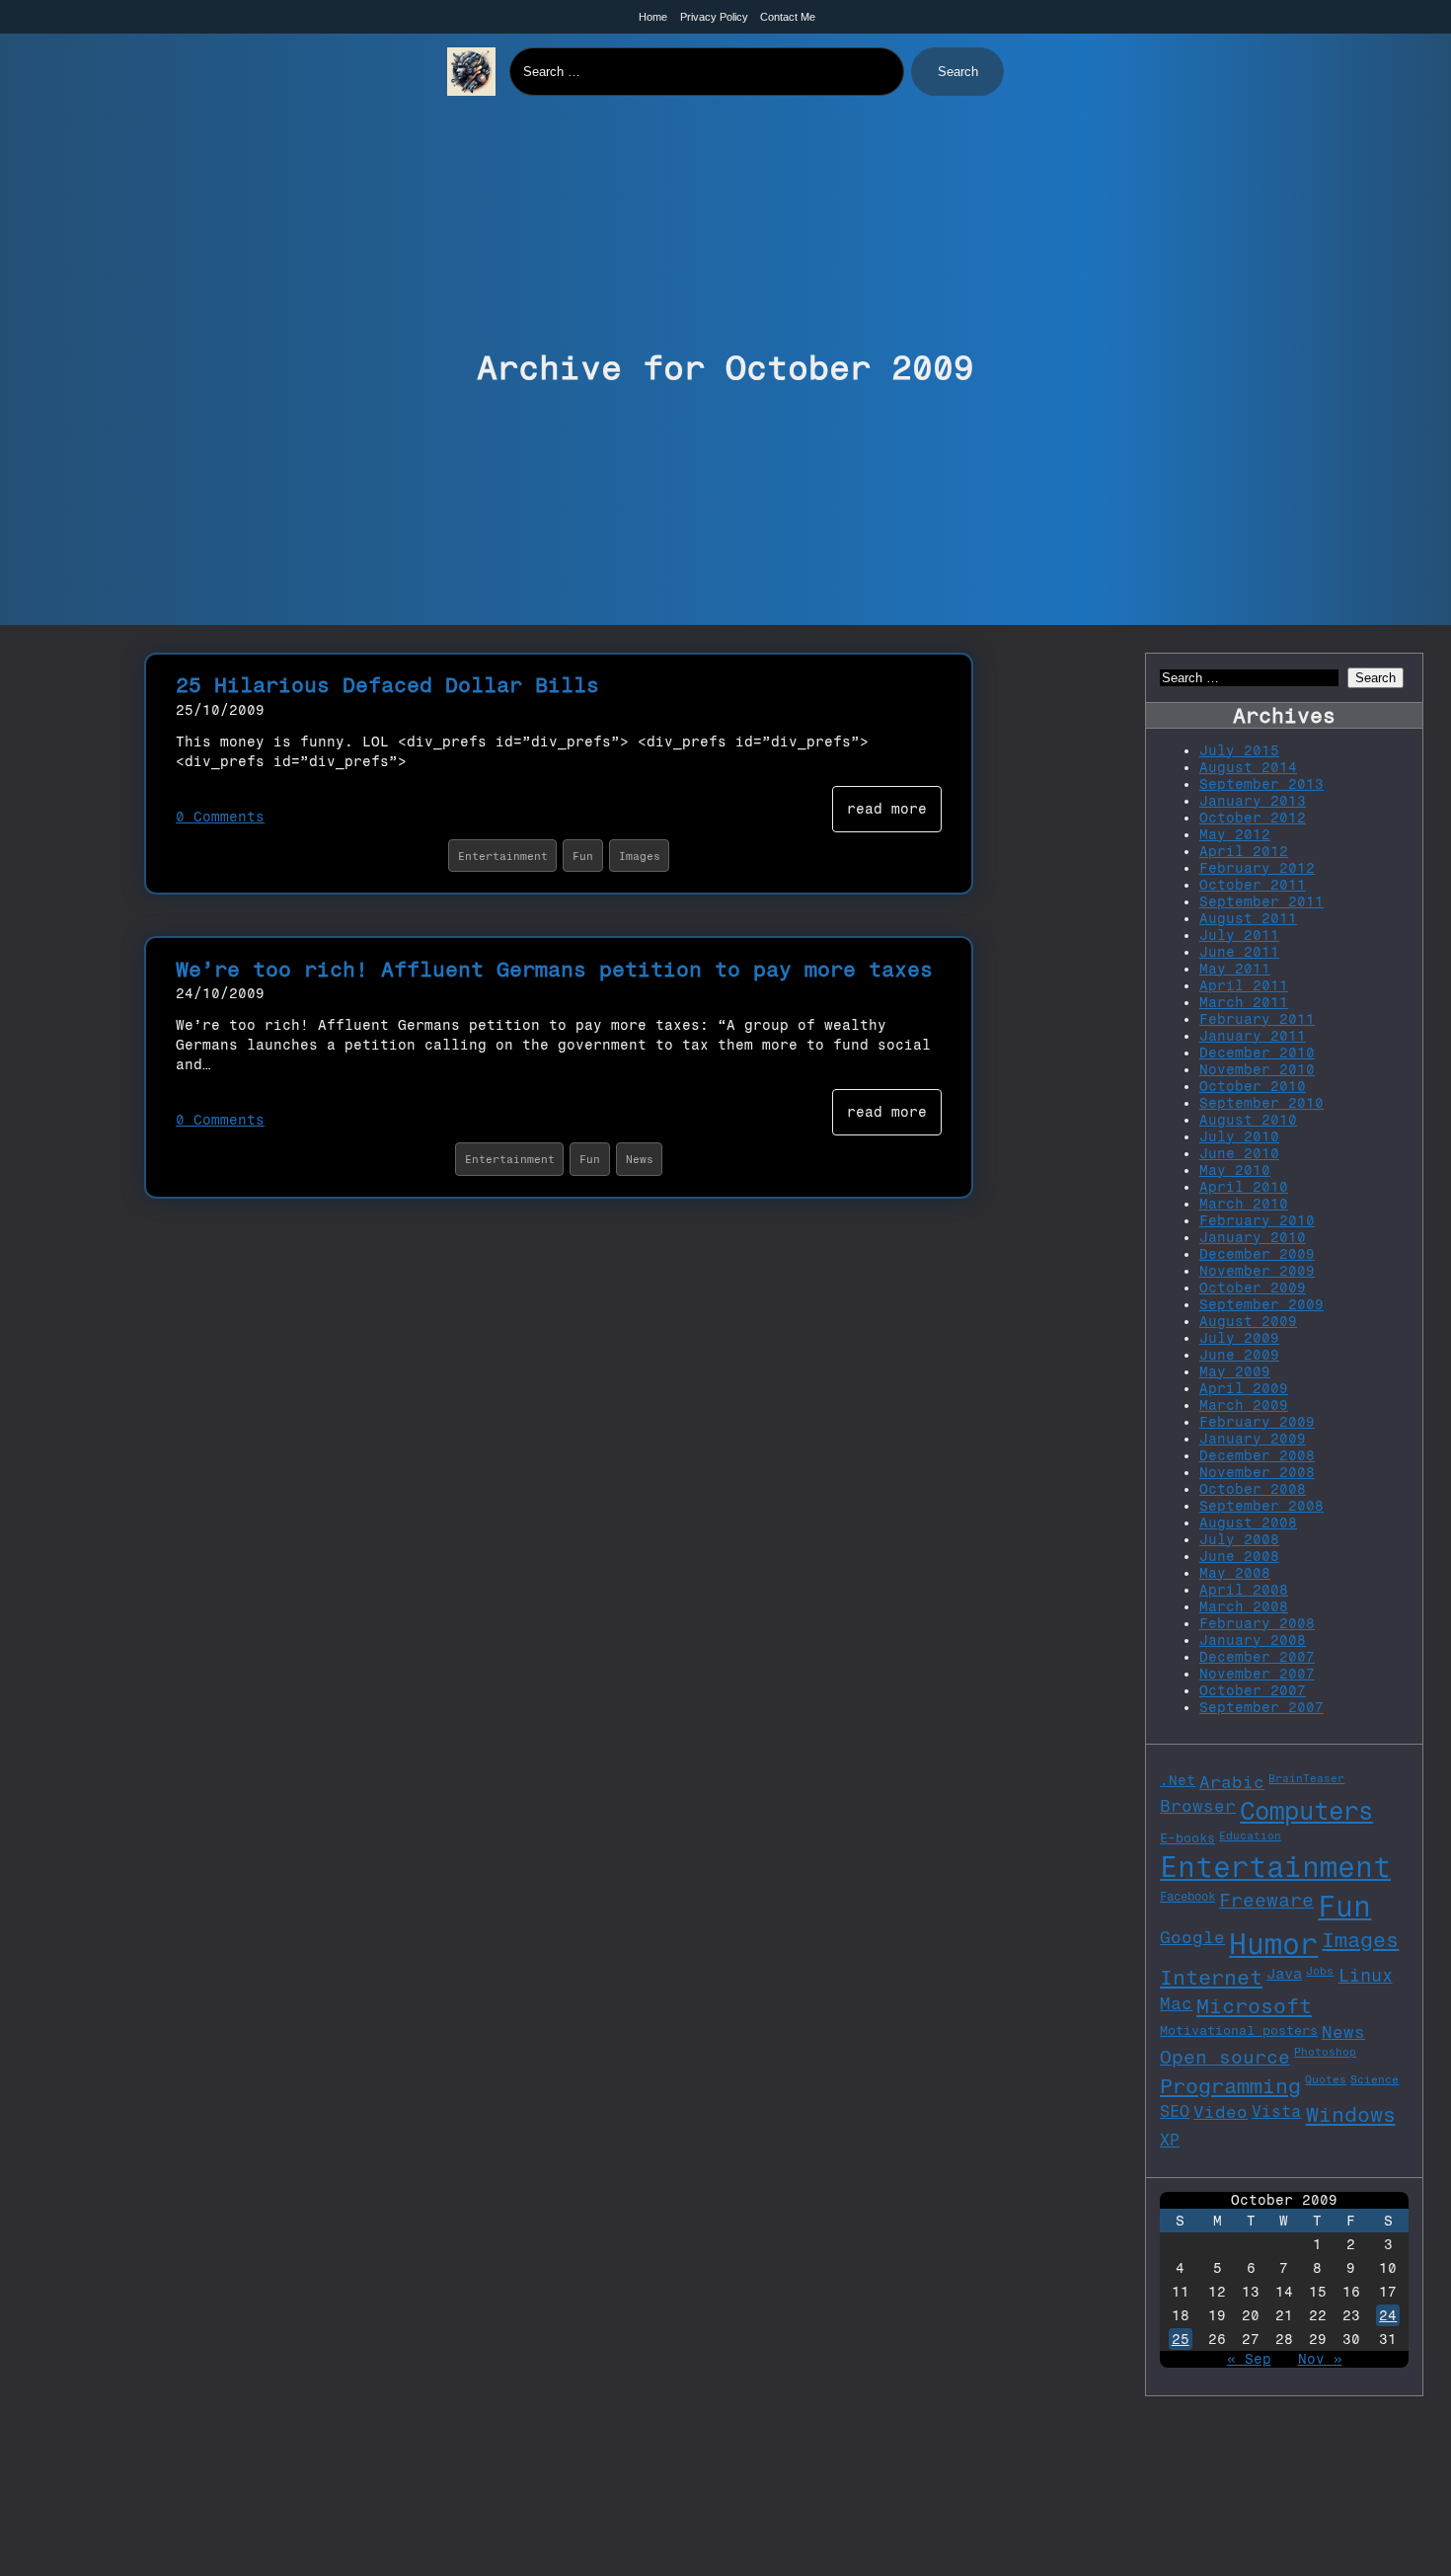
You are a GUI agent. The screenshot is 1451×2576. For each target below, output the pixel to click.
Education (1250, 1836)
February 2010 (1257, 1221)
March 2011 (1244, 1003)
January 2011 (1253, 1036)
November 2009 (1257, 1271)
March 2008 (1244, 1607)
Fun (583, 856)
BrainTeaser (1306, 1779)
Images (640, 856)
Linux (1366, 1976)
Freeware (1266, 1900)
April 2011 (1244, 986)
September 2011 (1261, 902)
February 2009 (1257, 1422)
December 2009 (1257, 1254)
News (640, 1159)
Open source (1225, 2057)
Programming (1230, 2086)
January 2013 (1253, 801)
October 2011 (1253, 885)
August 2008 (1248, 1523)
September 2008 (1261, 1506)
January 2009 (1253, 1439)
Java (1284, 1974)
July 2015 (1239, 751)
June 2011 (1239, 952)
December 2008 (1257, 1456)
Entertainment (503, 856)
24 (1388, 2316)
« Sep (1249, 2359)
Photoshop (1325, 2052)
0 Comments (220, 817)
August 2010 (1248, 1120)
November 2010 (1257, 1070)
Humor (1273, 1944)
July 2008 (1239, 1540)
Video (1221, 2112)
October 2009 (1253, 1288)
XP (1170, 2140)
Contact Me (788, 17)
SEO (1175, 2111)
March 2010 (1244, 1204)
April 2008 (1244, 1590)
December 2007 (1257, 1657)
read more (887, 809)
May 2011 (1235, 969)
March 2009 (1244, 1405)
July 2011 (1239, 936)
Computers (1306, 1811)
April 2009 (1244, 1389)
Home (653, 17)
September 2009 (1261, 1305)
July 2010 (1239, 1137)
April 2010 (1244, 1187)
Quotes (1326, 2080)
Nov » (1320, 2359)
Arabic (1232, 1782)
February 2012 (1257, 868)
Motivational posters (1239, 2030)
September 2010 (1261, 1103)
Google (1192, 1937)
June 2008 (1239, 1557)
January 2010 (1253, 1238)
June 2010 (1239, 1154)
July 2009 (1239, 1338)
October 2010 (1253, 1087)
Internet (1211, 1977)
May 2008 (1235, 1573)
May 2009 (1235, 1372)
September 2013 (1261, 784)
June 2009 (1239, 1355)
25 (1181, 2340)
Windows (1351, 2114)
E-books (1187, 1837)
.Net (1178, 1781)
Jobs (1320, 1971)
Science (1375, 2080)
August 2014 (1248, 768)
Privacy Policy (714, 17)
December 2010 (1257, 1053)
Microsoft (1254, 2006)
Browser (1198, 1806)
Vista (1276, 2111)
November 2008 (1257, 1473)
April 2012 (1244, 852)
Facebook (1187, 1896)
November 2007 (1257, 1674)
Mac (1176, 2003)
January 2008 (1253, 1640)
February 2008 (1257, 1624)
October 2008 (1253, 1489)
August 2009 (1248, 1322)
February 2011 (1257, 1019)
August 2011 (1248, 919)
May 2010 (1235, 1171)
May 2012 (1235, 835)
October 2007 (1253, 1691)
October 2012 (1253, 818)
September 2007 (1261, 1708)
